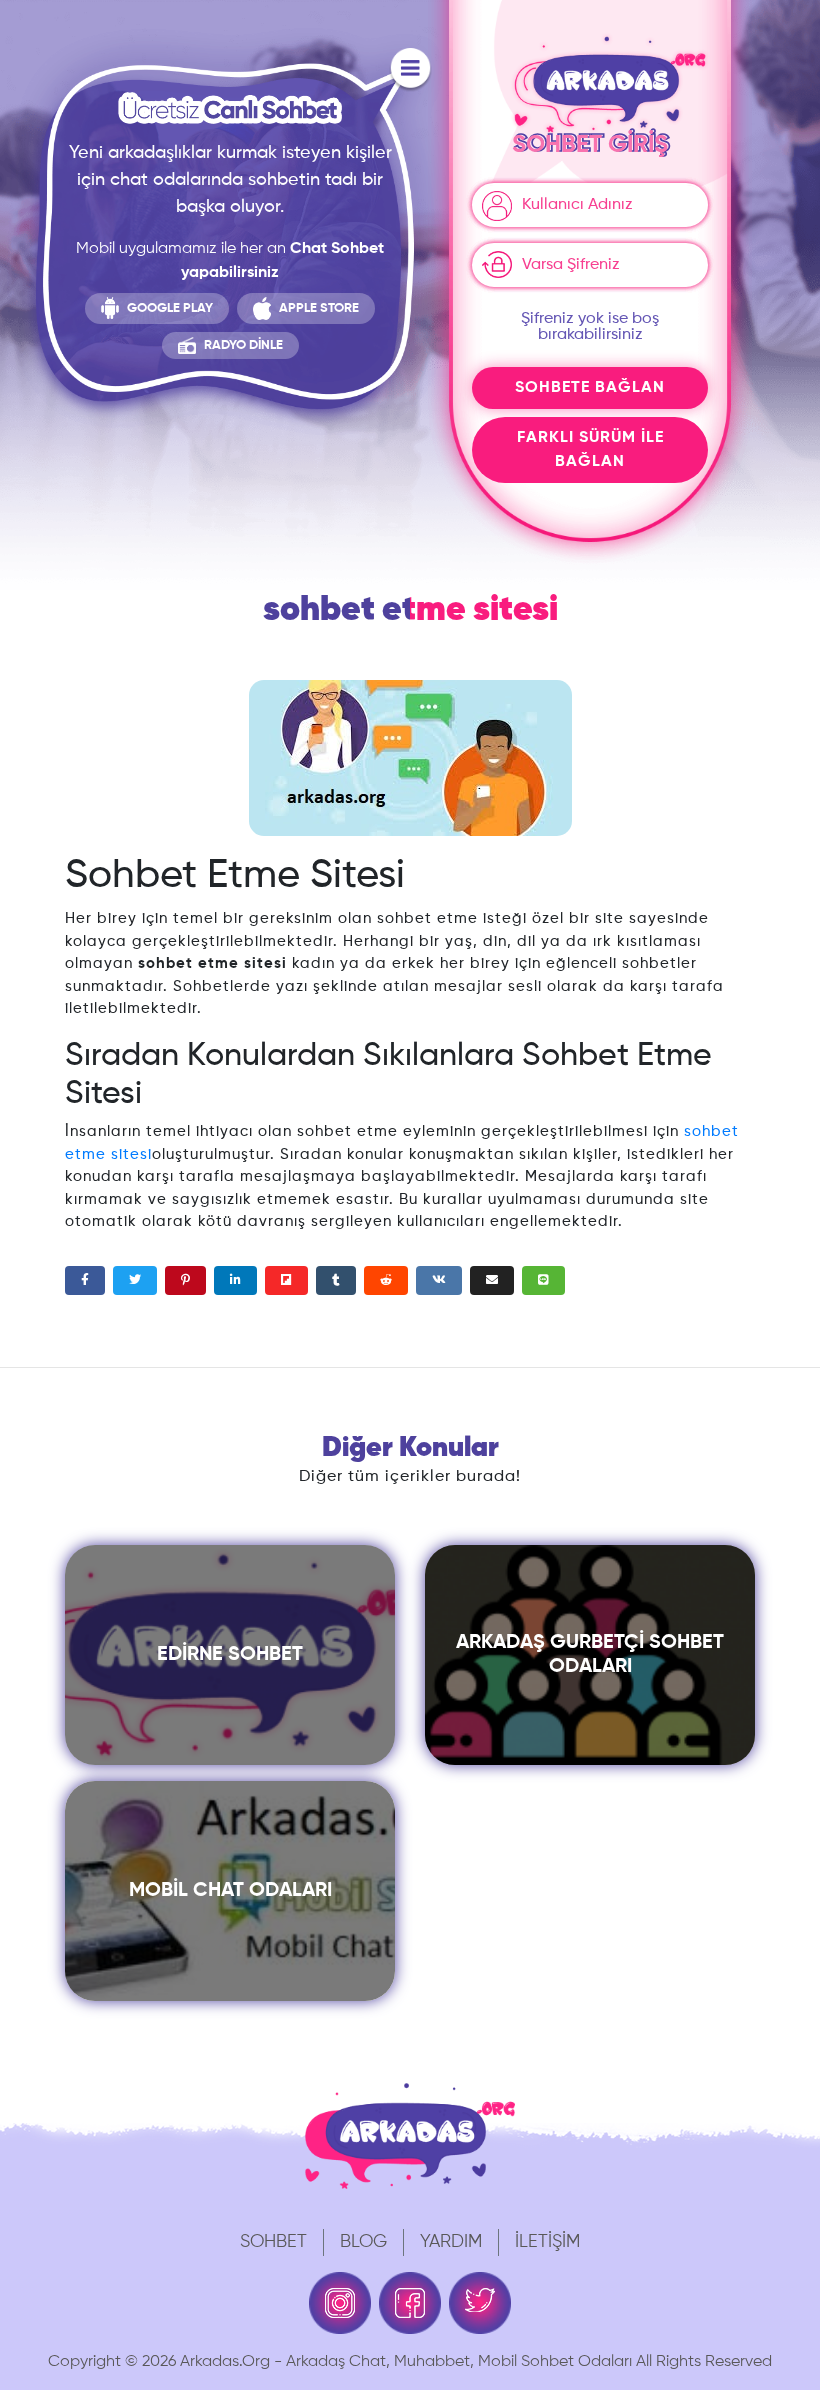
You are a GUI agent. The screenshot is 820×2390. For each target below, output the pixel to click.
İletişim (547, 2242)
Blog (363, 2242)
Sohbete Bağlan (590, 388)
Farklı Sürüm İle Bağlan (590, 450)
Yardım (451, 2242)
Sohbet (273, 2242)
